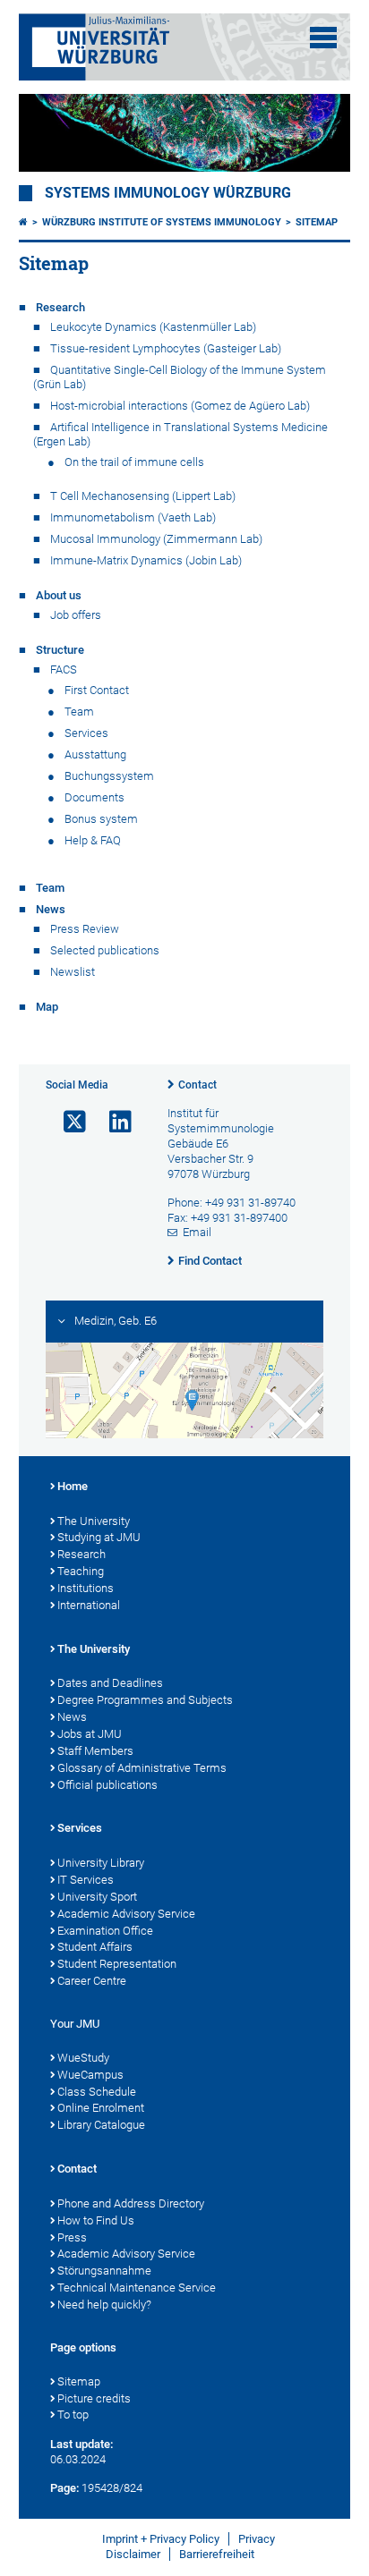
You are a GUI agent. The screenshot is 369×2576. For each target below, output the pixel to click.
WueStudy (83, 2058)
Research (82, 1554)
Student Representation (117, 1964)
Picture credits (94, 2398)
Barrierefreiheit (217, 2554)
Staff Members (95, 1751)
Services (80, 1828)
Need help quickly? (104, 2305)
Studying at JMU (99, 1537)
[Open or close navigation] (323, 38)
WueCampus (90, 2075)
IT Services (86, 1880)
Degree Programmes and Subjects (145, 1700)
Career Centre (92, 1981)
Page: (64, 2488)
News (72, 1717)
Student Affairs (95, 1947)
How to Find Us (96, 2220)
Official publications (107, 1785)
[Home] (23, 222)
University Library (101, 1863)
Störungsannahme (104, 2271)
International (89, 1605)
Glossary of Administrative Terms (142, 1768)
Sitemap (317, 222)
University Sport (97, 1897)
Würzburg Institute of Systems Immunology (162, 222)
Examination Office (105, 1931)
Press (72, 2237)
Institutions (86, 1588)
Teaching (81, 1571)
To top (73, 2415)
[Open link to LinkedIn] (113, 1122)
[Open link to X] (67, 1122)
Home (73, 1486)
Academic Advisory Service (126, 1914)
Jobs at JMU (90, 1734)
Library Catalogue (101, 2125)
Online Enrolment (101, 2108)
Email (197, 1232)
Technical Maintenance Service (137, 2288)
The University (94, 1521)
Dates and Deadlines (110, 1683)
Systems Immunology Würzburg (168, 193)
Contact (197, 1085)
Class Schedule (97, 2092)
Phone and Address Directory (131, 2203)
